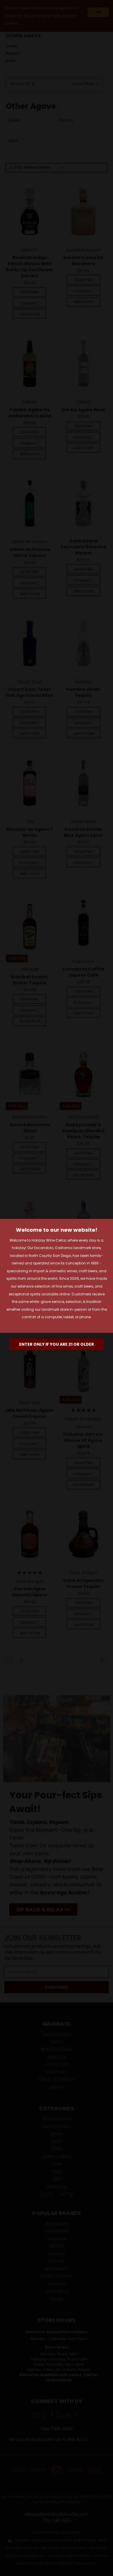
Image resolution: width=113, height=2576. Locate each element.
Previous (9, 2570)
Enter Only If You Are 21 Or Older (57, 1344)
